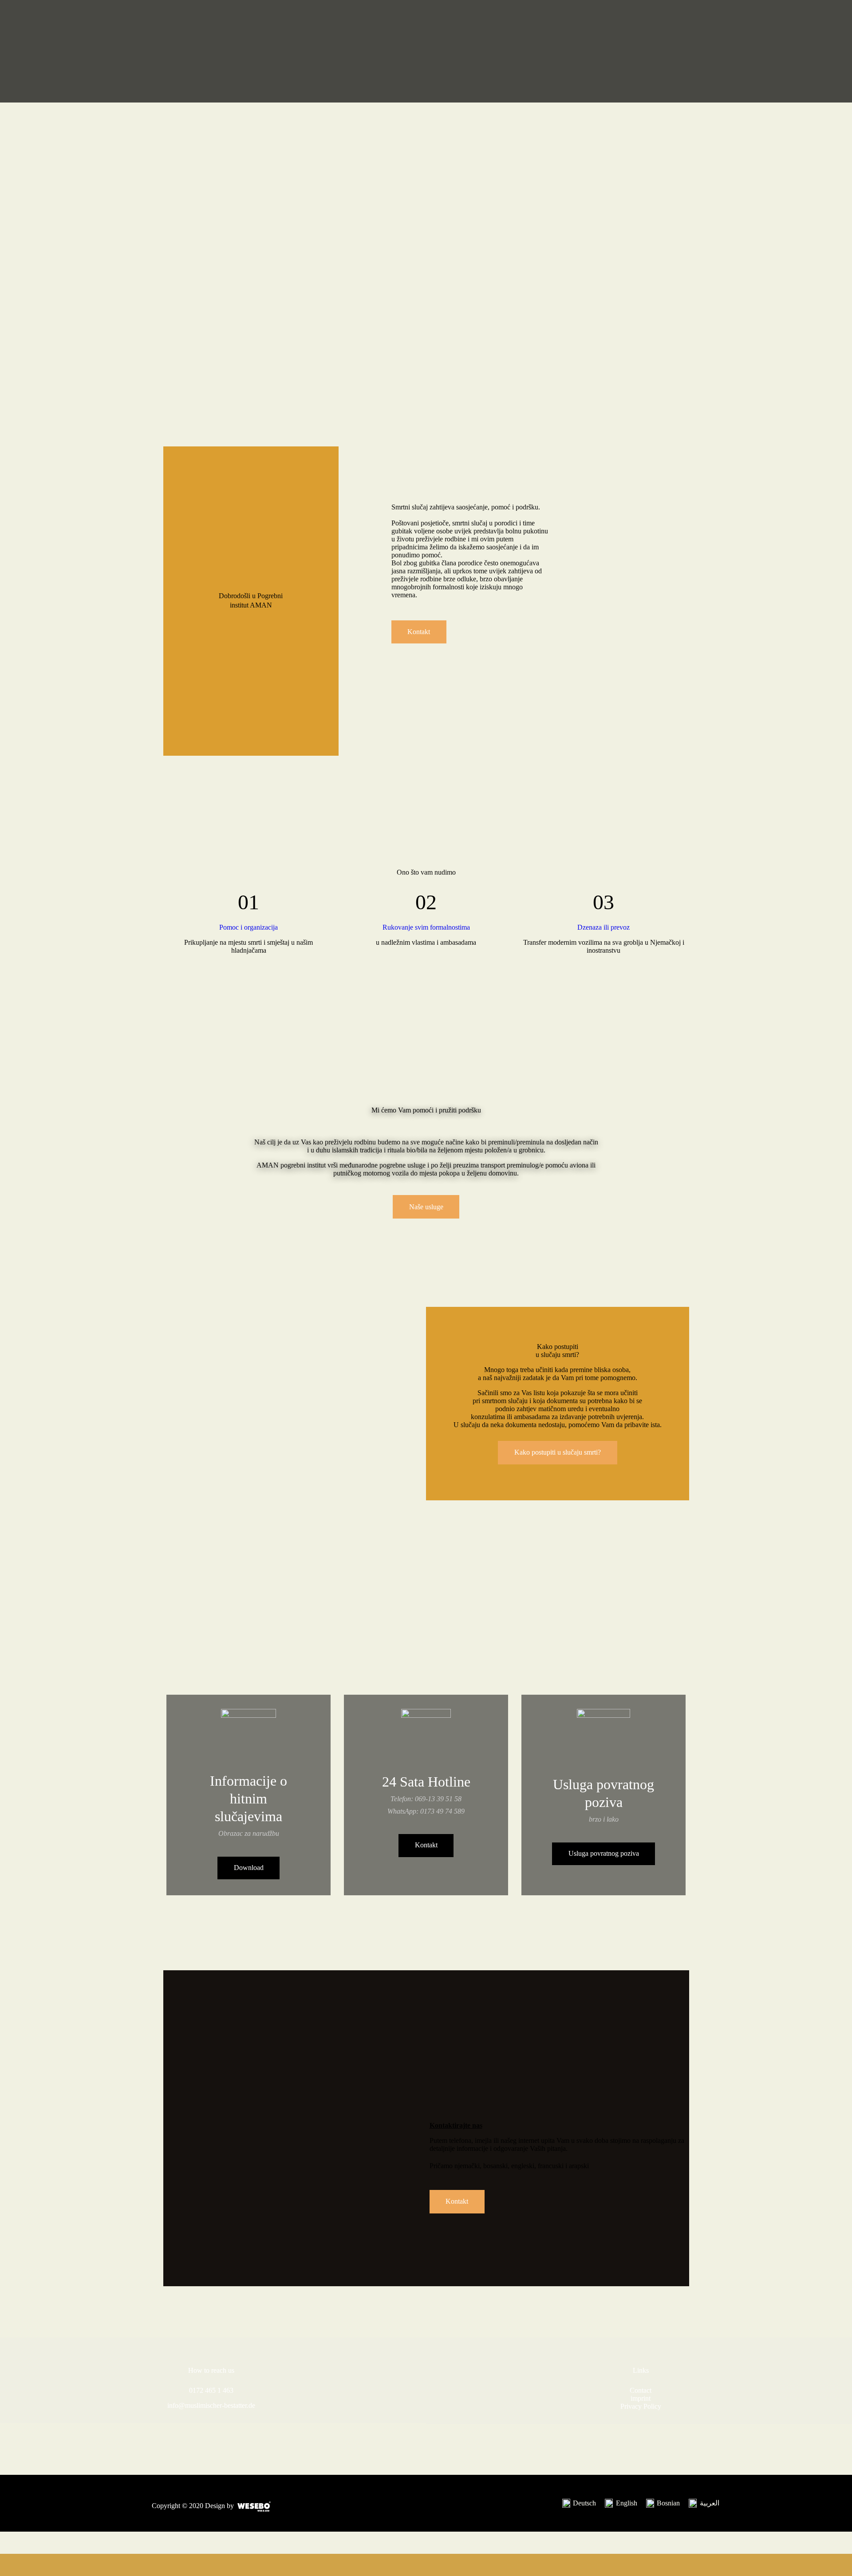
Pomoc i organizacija (248, 927)
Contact (641, 2390)
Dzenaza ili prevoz (603, 927)
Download (249, 1868)
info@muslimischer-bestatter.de (211, 2405)
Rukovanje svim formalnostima (426, 927)
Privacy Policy (641, 2406)
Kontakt (426, 1845)
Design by (219, 2506)
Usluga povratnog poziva (604, 1853)
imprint (641, 2398)
